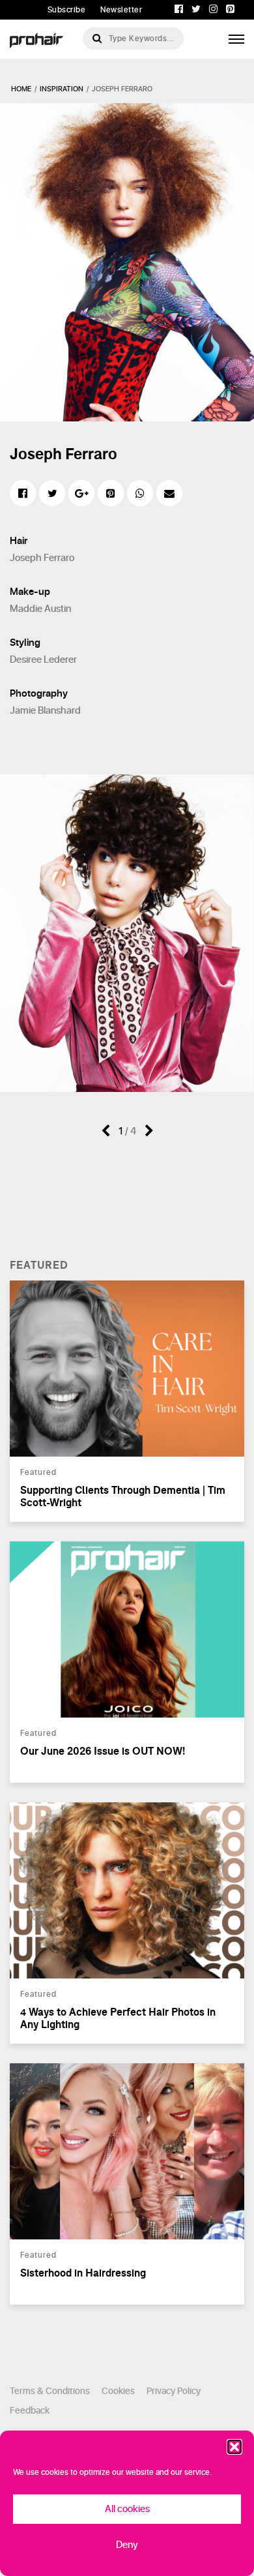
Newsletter (121, 10)
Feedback (30, 2411)
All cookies (127, 2509)
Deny (127, 2545)
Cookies (118, 2391)
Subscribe (67, 10)
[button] (234, 2447)
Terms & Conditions (50, 2391)
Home (21, 89)
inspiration (62, 89)
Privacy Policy (174, 2391)
